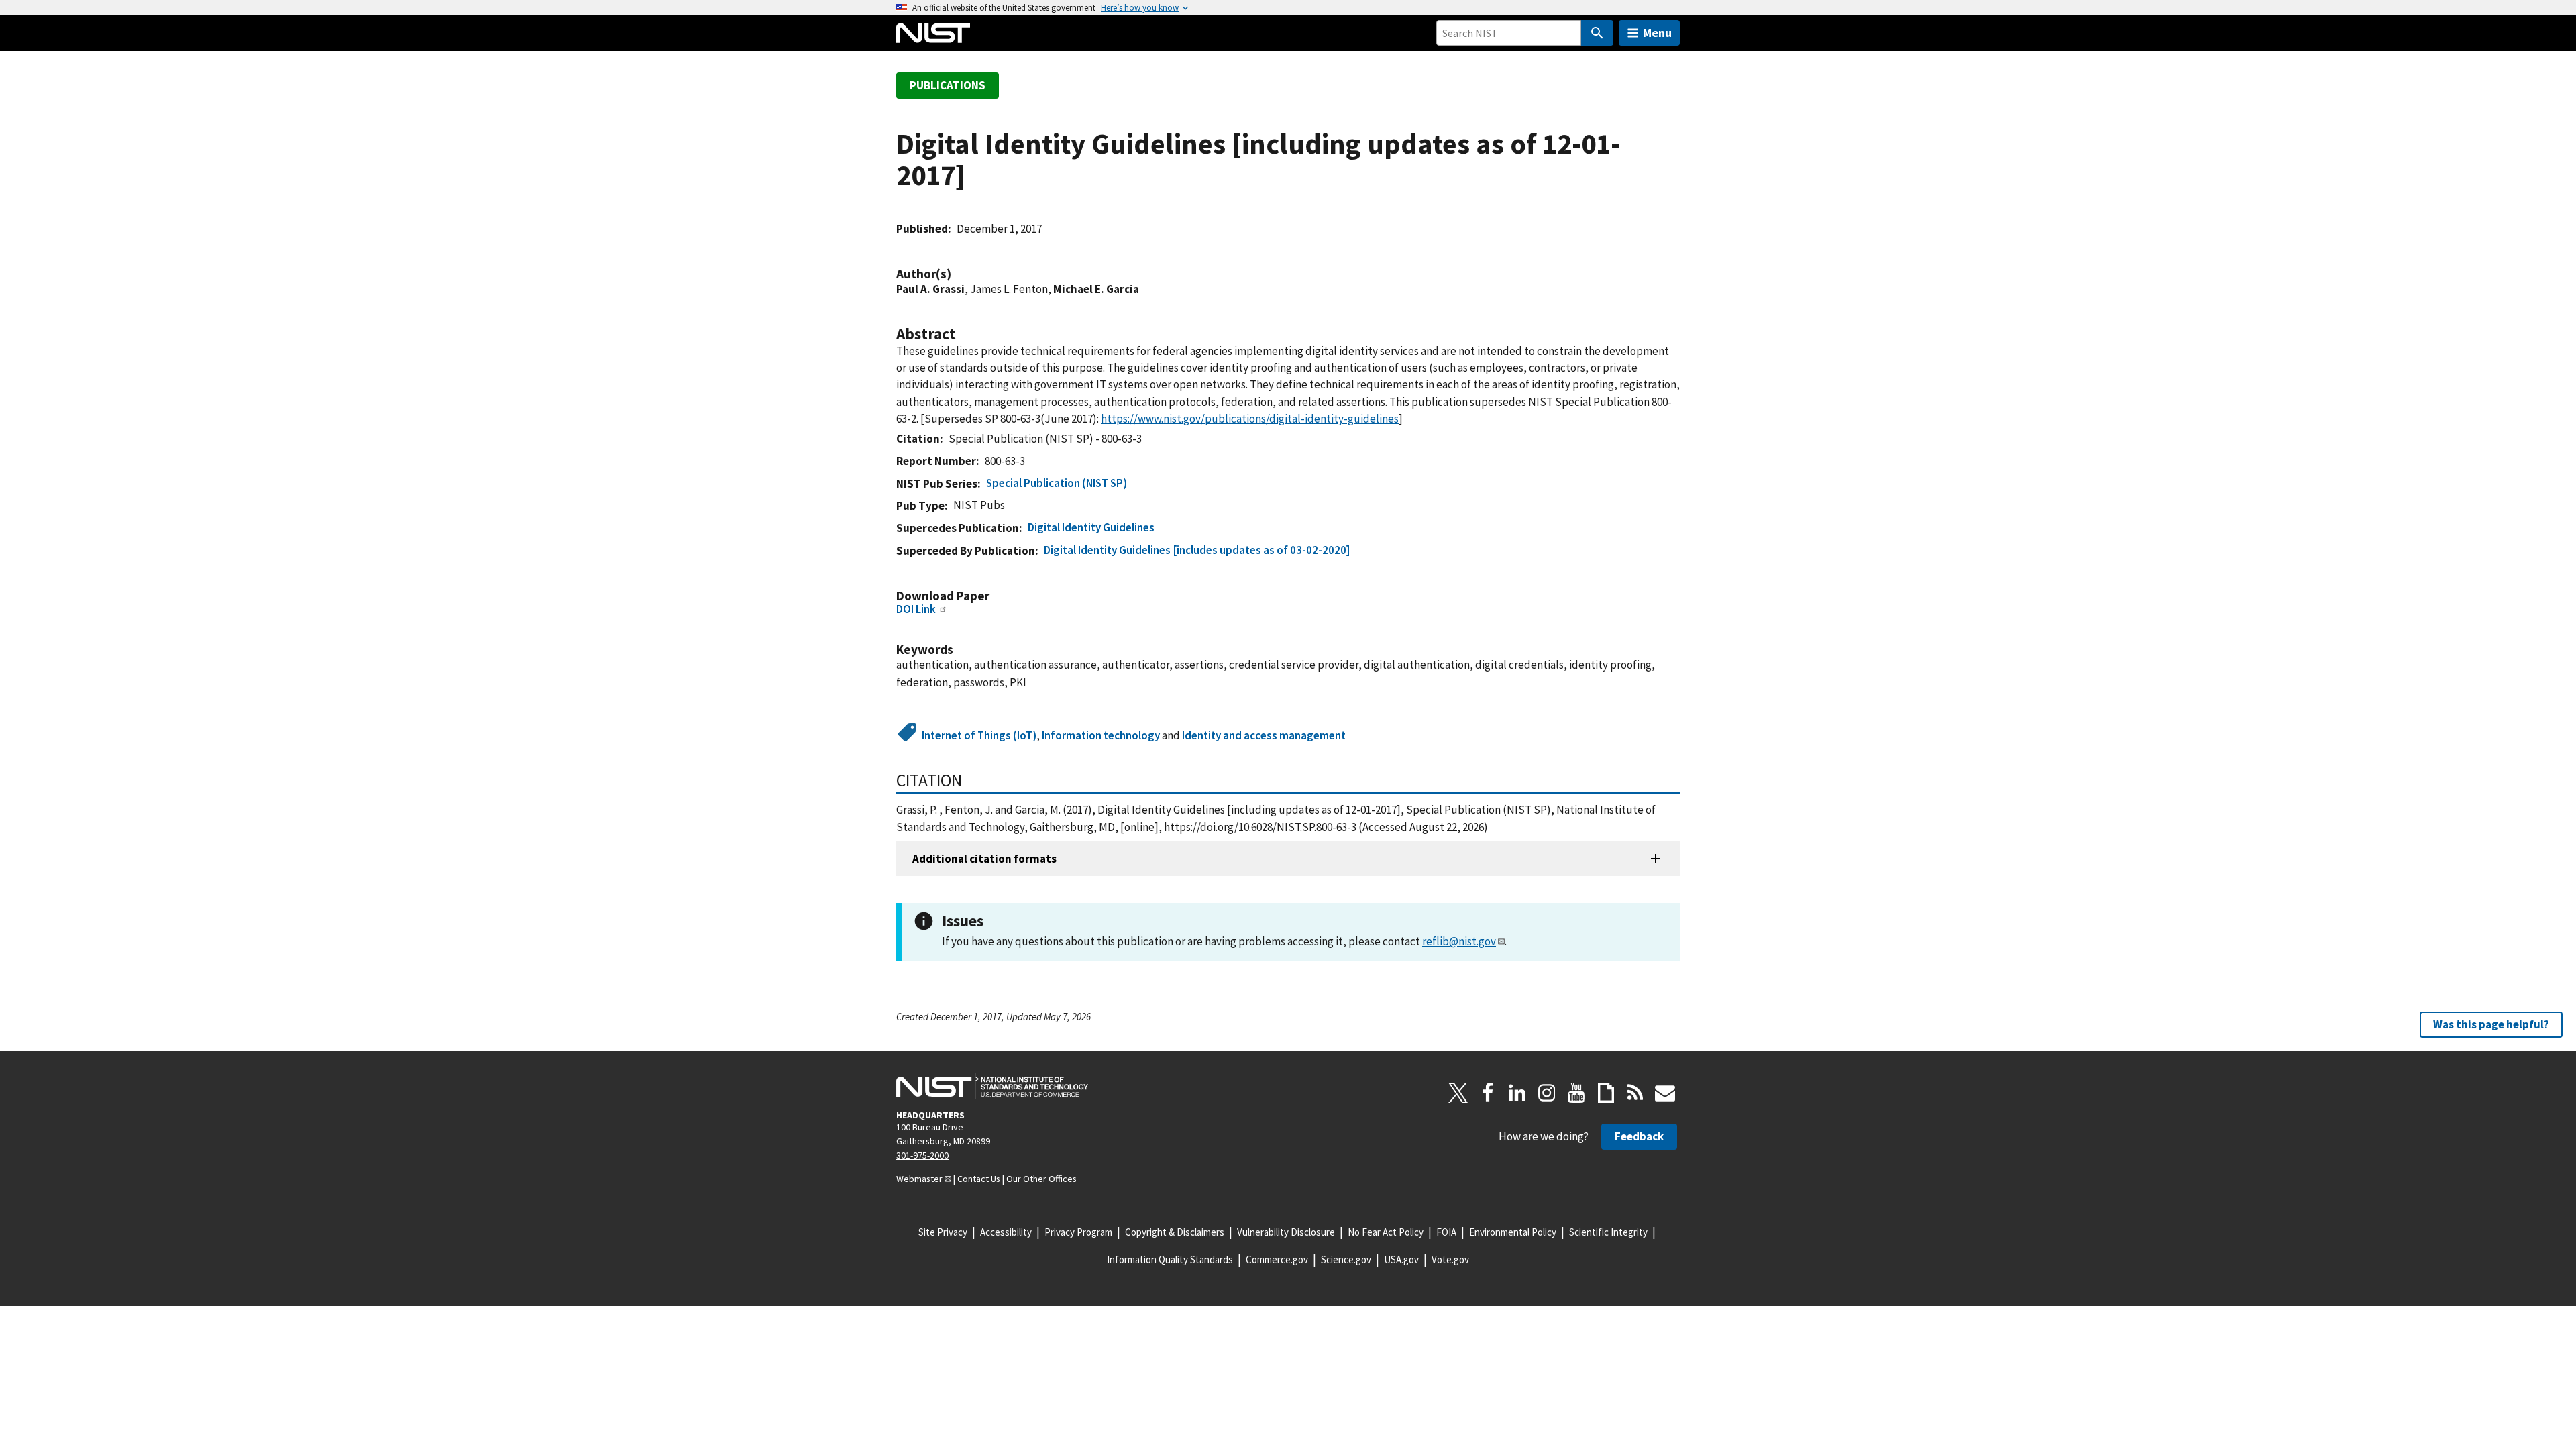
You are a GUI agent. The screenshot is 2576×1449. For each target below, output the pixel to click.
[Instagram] (1547, 1093)
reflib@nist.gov (1459, 941)
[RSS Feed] (1635, 1093)
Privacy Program (1078, 1232)
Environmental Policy (1513, 1232)
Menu (1657, 33)
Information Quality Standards (1170, 1259)
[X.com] (1458, 1093)
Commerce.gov (1277, 1259)
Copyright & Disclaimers (1175, 1232)
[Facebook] (1488, 1093)
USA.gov (1401, 1259)
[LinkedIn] (1517, 1093)
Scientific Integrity (1608, 1232)
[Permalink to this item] (958, 274)
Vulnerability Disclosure (1286, 1232)
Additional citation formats (984, 859)
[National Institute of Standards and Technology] (992, 1086)
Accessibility (1006, 1232)
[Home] (933, 33)
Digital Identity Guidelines (1091, 527)
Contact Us (979, 1179)
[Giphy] (1606, 1093)
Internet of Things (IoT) (979, 735)
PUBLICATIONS (948, 85)
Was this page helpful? (2491, 1024)
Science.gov (1346, 1259)
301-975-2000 (922, 1155)
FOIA (1446, 1232)
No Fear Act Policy (1386, 1232)
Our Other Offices (1041, 1179)
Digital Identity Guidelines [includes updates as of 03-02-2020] (1197, 550)
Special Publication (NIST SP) (1057, 483)
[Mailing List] (1665, 1093)
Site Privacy (943, 1232)
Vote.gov (1450, 1259)
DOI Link (916, 609)
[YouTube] (1576, 1093)
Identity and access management (1264, 735)
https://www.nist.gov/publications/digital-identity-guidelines (1250, 419)
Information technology (1101, 735)
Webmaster (919, 1179)
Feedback (1639, 1136)
